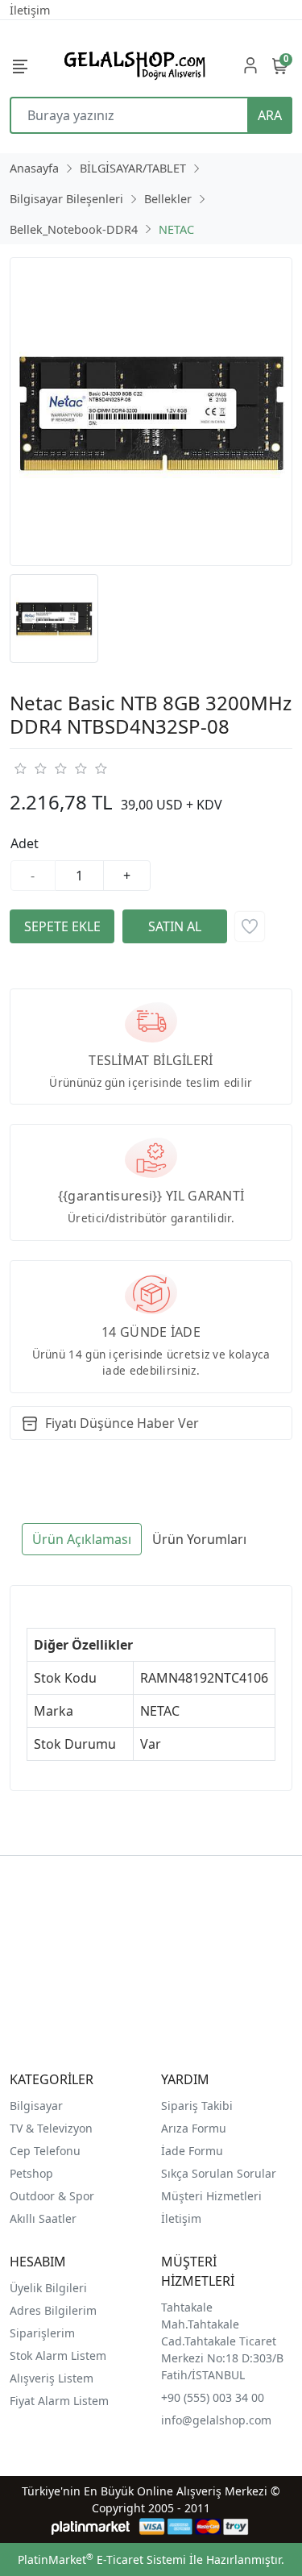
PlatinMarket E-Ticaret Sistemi (102, 2559)
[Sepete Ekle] (62, 926)
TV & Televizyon (51, 2128)
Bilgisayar (36, 2106)
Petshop (31, 2173)
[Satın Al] (175, 926)
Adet (25, 843)
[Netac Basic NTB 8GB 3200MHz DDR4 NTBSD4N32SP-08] (151, 412)
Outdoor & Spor (52, 2196)
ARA (270, 115)
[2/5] (30, 768)
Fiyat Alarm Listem (59, 2401)
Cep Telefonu (45, 2151)
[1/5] (20, 768)
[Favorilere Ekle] (250, 926)
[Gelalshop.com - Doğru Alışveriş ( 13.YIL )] (132, 65)
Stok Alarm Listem (58, 2355)
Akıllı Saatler (43, 2218)
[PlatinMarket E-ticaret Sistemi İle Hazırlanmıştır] (91, 2526)
